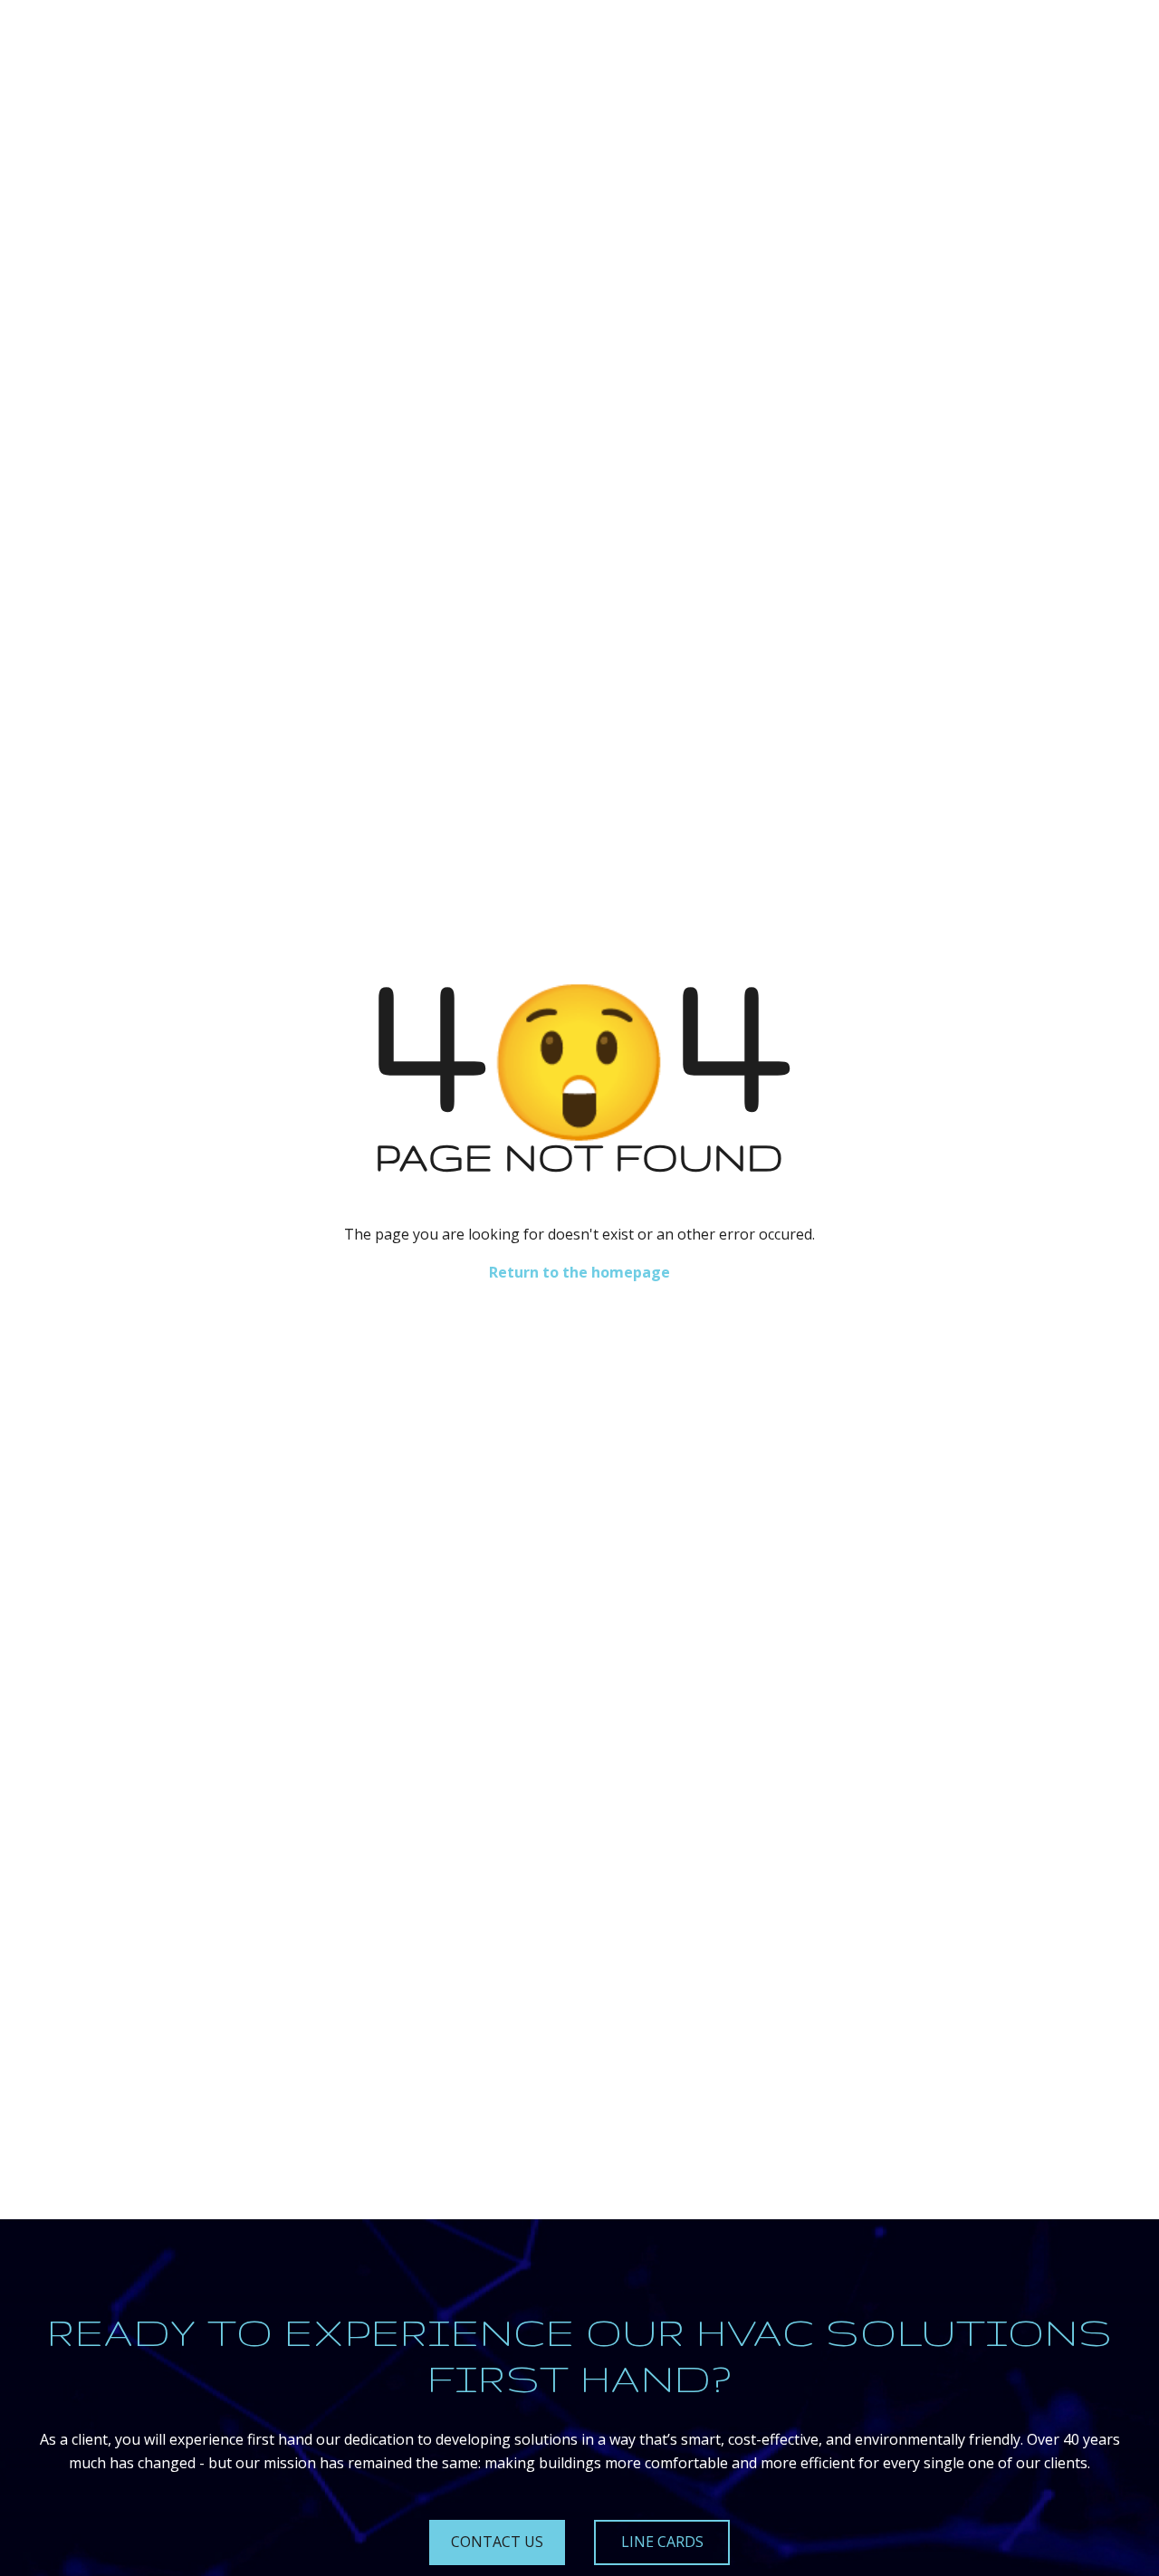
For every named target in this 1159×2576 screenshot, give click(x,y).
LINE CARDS (662, 2542)
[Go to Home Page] (75, 41)
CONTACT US (497, 2542)
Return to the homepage (579, 1272)
